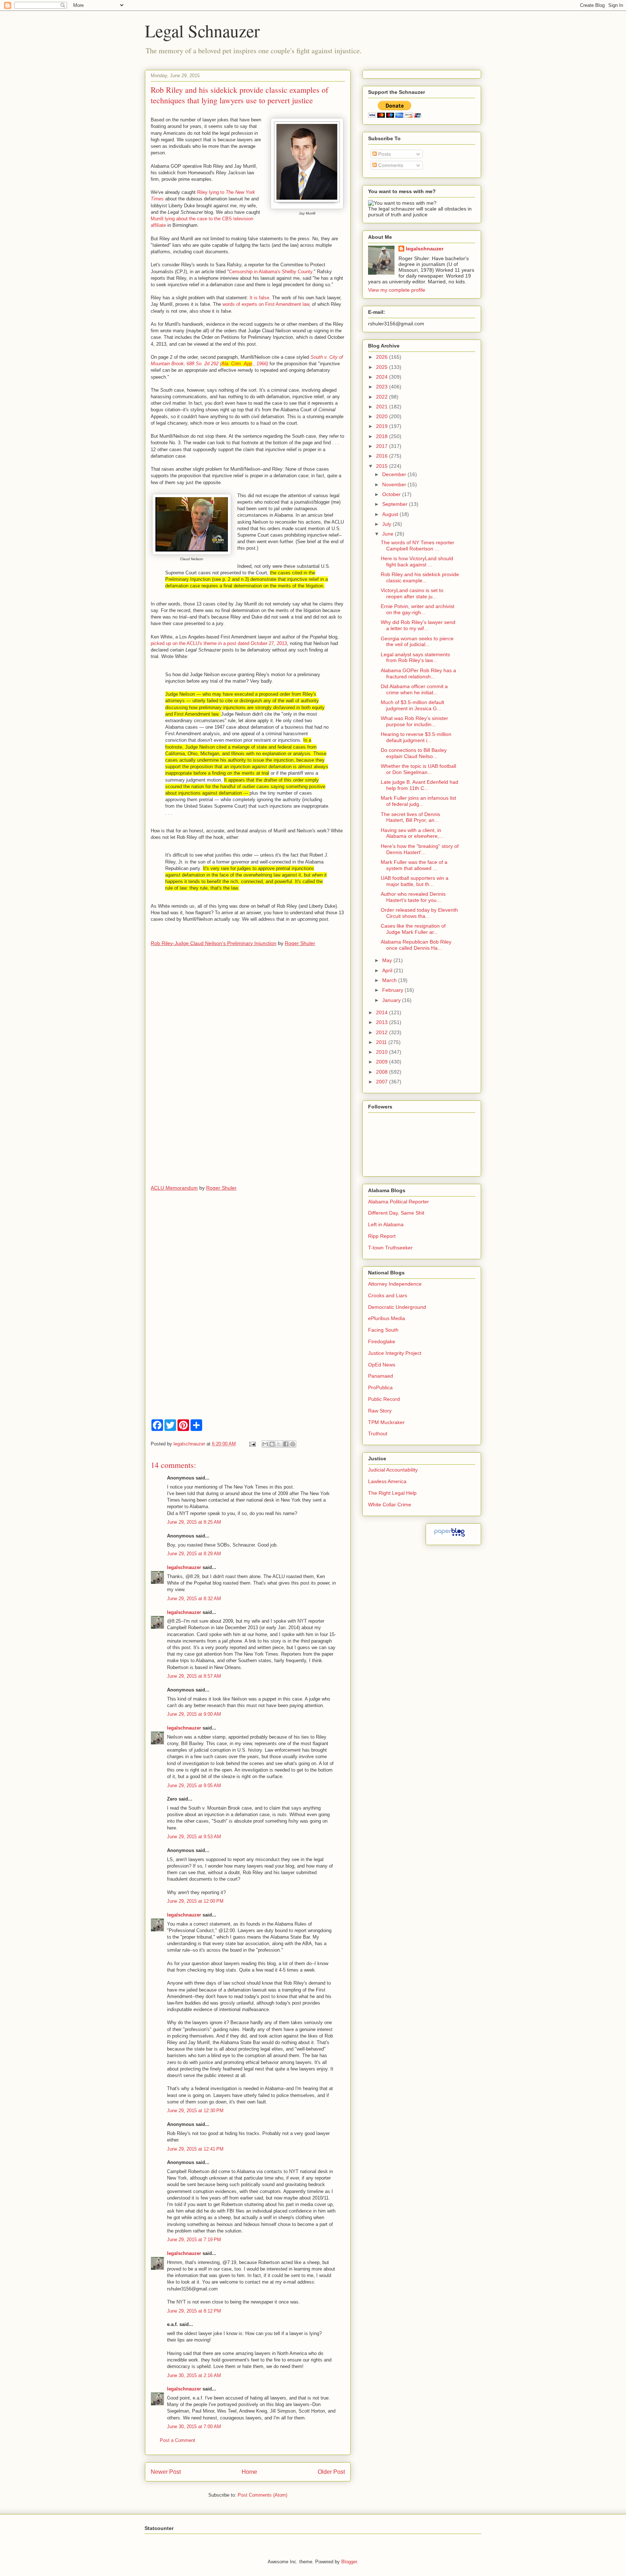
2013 (383, 1022)
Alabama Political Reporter (398, 1202)
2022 (383, 397)
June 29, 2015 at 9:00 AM (194, 1714)
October (392, 494)
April (388, 970)
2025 (383, 367)
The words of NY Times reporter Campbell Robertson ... (418, 546)
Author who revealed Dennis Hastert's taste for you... (413, 897)
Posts (384, 154)
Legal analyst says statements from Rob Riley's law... (415, 657)
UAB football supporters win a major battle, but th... (415, 881)
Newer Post (166, 2472)
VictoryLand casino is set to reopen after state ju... (412, 593)
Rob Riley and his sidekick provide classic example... (420, 577)
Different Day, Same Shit (396, 1213)
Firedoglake (382, 1341)
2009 (383, 1062)
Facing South (383, 1330)
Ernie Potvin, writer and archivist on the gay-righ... (418, 609)
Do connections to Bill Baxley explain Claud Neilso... (414, 753)
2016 (383, 456)
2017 (383, 446)
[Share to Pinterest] (293, 1444)
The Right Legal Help (392, 1493)
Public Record (384, 1399)
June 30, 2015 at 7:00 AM (194, 2427)
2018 (383, 436)
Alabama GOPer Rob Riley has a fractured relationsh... (418, 673)
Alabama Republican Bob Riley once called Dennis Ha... (416, 945)
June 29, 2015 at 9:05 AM (194, 1786)
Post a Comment (178, 2440)
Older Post (331, 2472)
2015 (383, 466)
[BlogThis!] (272, 1444)
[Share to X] (279, 1444)
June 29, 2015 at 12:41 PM (195, 2149)
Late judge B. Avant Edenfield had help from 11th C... (420, 785)
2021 (383, 407)
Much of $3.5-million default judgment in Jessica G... (412, 705)
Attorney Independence (395, 1284)
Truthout (378, 1433)
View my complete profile (397, 290)
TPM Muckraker (386, 1422)
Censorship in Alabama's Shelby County (271, 272)
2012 (383, 1032)
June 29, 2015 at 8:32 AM (194, 1599)
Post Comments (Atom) (262, 2495)
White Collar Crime (390, 1505)
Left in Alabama (386, 1224)
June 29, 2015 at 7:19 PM (194, 2240)
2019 (383, 426)
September (396, 504)
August (391, 514)
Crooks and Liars (388, 1295)
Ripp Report (382, 1236)
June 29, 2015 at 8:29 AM (194, 1554)
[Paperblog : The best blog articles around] (449, 1536)
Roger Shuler (300, 943)
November (395, 484)
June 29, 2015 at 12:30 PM (195, 2111)
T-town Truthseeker (390, 1248)
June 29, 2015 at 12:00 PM (195, 1901)
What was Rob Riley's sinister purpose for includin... (414, 721)
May (388, 960)
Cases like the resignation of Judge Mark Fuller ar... (413, 929)
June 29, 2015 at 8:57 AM (194, 1676)
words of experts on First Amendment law (266, 304)
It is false (259, 298)
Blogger (349, 2562)
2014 (383, 1012)
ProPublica (380, 1387)
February (393, 990)
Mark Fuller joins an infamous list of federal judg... (418, 801)
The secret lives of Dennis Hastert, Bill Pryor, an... (410, 817)
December (395, 474)
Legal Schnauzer (202, 30)
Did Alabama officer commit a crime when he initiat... (414, 689)
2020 (383, 416)
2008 (383, 1072)
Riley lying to (211, 192)
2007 (383, 1082)
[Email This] (265, 1444)
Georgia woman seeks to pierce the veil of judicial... (417, 642)
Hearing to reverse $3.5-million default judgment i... (416, 737)
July (387, 524)
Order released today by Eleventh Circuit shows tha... (419, 913)
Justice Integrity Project (395, 1353)
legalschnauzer (184, 1567)
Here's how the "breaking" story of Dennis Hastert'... (420, 849)
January (392, 1000)
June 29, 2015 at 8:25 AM (194, 1522)
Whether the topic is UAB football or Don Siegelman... (418, 769)
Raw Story (380, 1411)
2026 (383, 357)
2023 (383, 387)
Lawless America (387, 1481)
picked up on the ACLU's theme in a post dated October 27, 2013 (219, 643)
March (390, 980)
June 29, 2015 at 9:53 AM (194, 1837)
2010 (383, 1052)
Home (249, 2472)
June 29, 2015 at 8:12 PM (194, 2311)
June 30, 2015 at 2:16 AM (194, 2375)
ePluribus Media (387, 1318)
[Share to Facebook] (286, 1444)
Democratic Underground (397, 1307)
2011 (382, 1042)
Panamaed (381, 1376)
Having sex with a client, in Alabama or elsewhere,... (412, 833)
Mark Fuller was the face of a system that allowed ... (414, 865)
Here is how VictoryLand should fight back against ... (417, 561)
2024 (383, 377)
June (389, 534)
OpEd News (382, 1365)
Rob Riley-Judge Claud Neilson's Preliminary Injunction (214, 943)
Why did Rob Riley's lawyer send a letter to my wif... (418, 625)
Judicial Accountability (393, 1470)
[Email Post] (252, 1444)
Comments (390, 165)
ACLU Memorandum (174, 1188)
